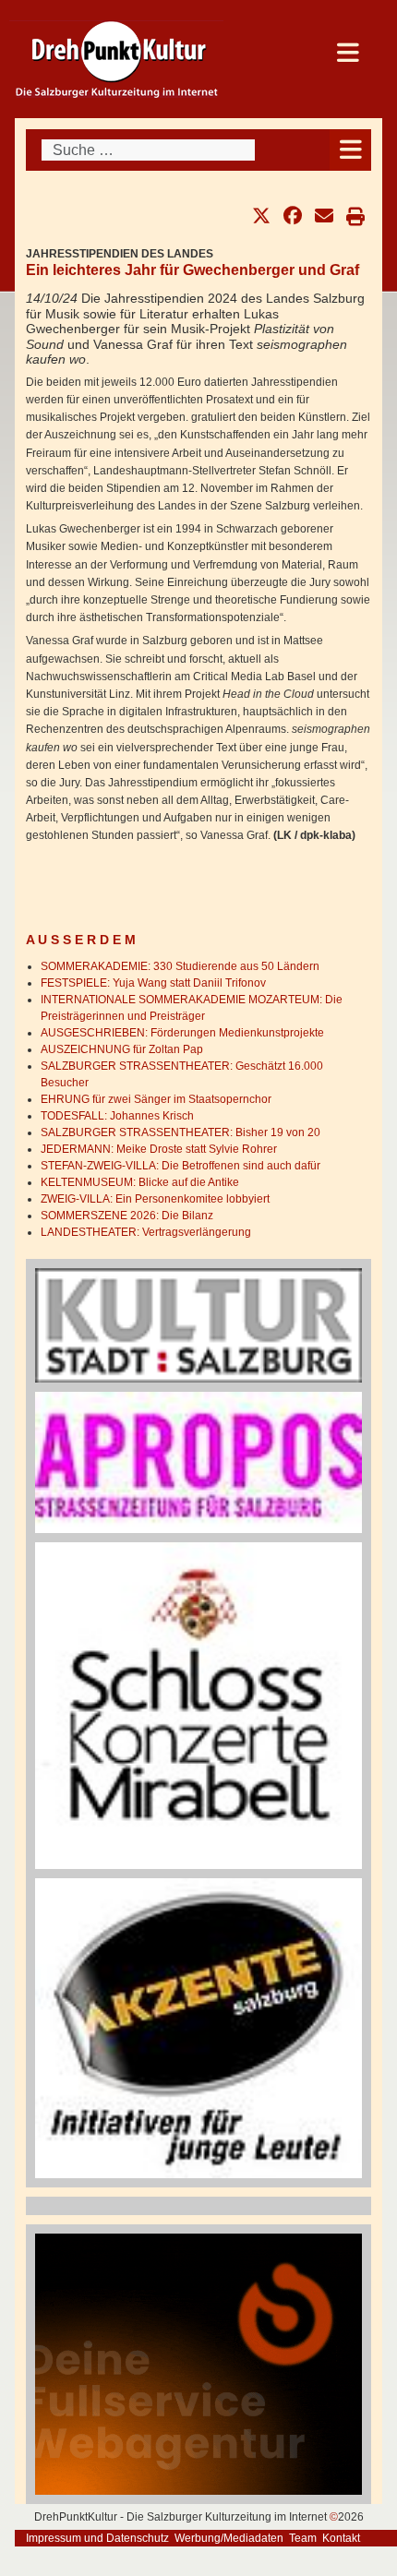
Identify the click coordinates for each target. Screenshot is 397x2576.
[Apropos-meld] (198, 1462)
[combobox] (148, 150)
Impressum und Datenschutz (97, 2538)
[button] (261, 216)
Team (303, 2538)
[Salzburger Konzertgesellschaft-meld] (198, 1705)
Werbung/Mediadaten (229, 2538)
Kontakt (341, 2538)
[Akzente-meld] (198, 2027)
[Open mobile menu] (350, 150)
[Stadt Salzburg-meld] (198, 1324)
